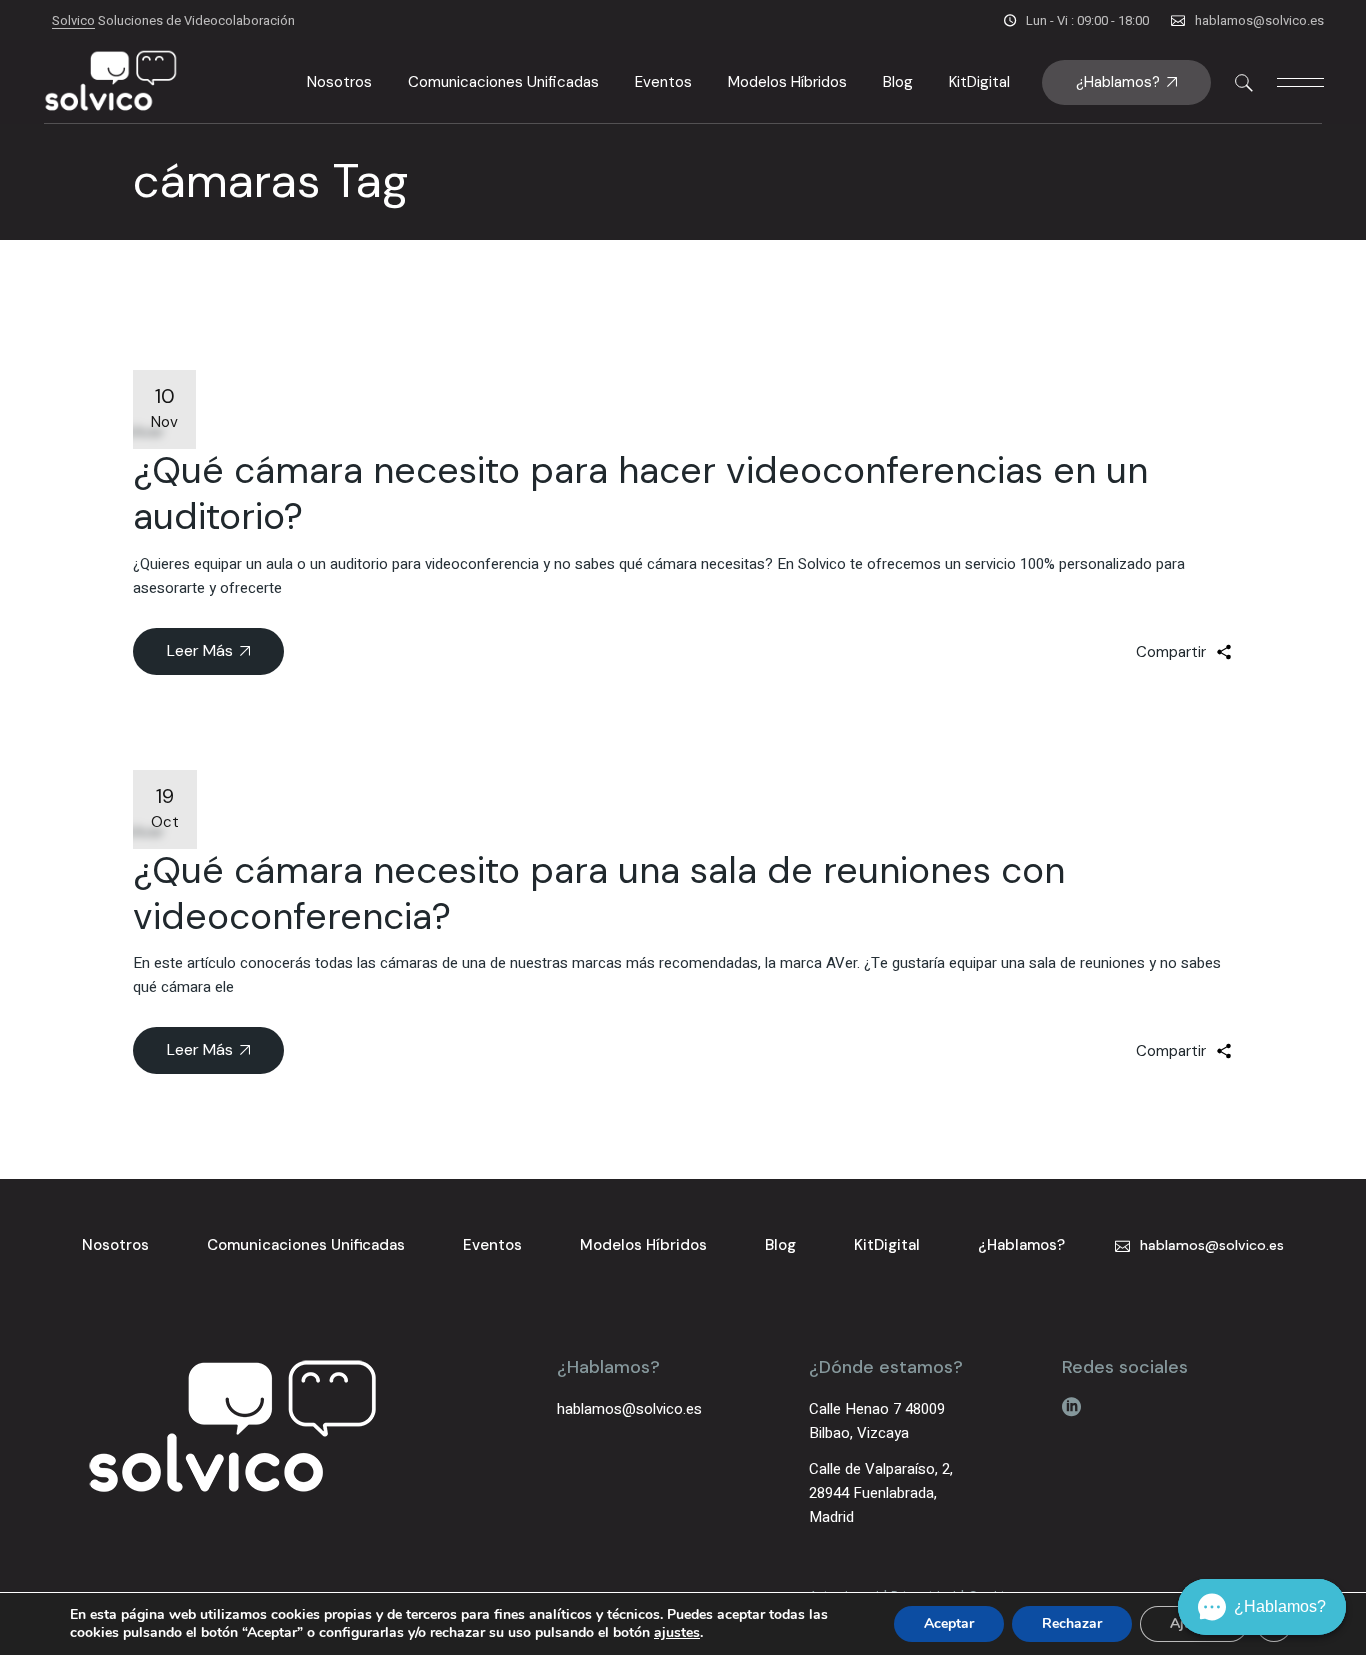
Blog (780, 1245)
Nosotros (115, 1245)
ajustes (677, 1633)
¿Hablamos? (1021, 1245)
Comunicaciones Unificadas (306, 1245)
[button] (1262, 1607)
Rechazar (1072, 1623)
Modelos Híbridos (643, 1245)
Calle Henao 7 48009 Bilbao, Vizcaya (877, 1421)
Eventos (492, 1245)
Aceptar (949, 1623)
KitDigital (887, 1245)
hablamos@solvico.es (1259, 20)
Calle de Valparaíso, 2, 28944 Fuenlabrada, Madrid (881, 1493)
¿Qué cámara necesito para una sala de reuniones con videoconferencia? (599, 893)
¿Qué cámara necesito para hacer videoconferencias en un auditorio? (640, 493)
